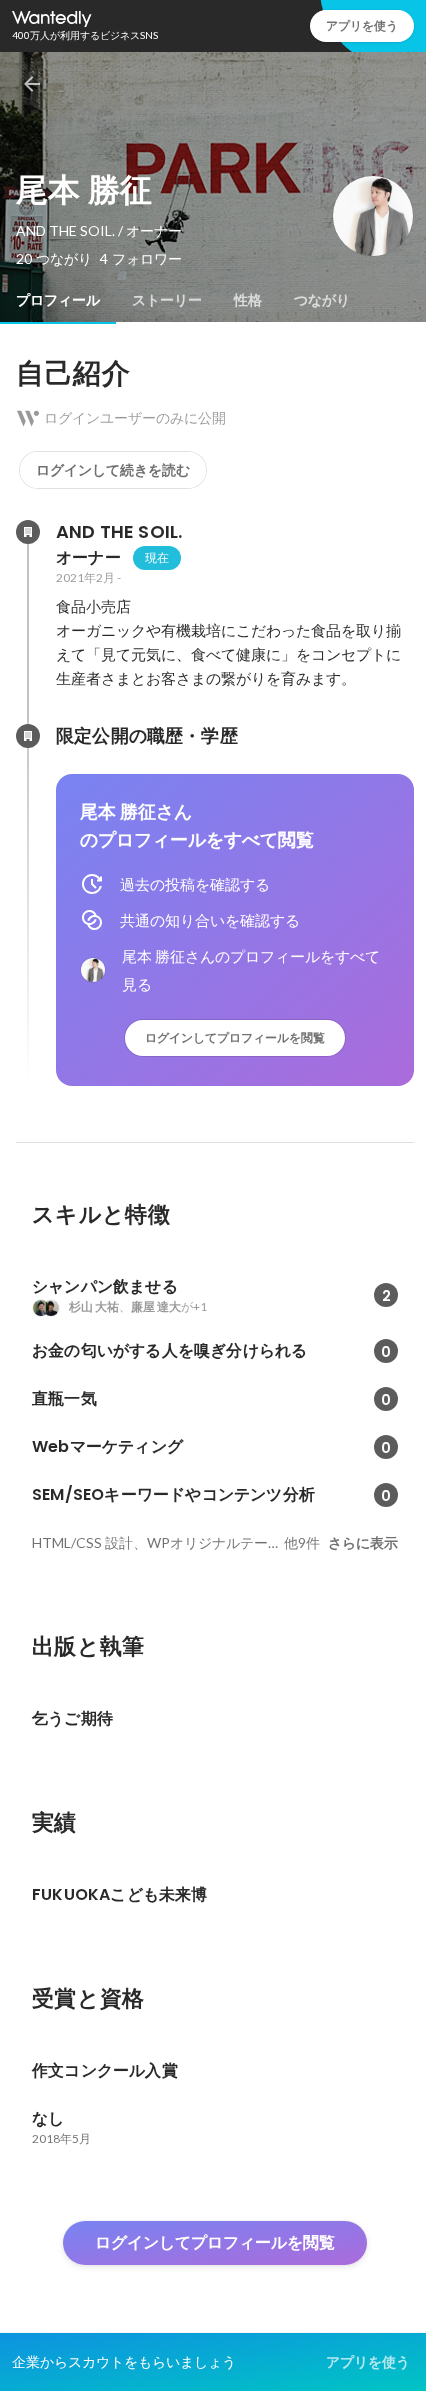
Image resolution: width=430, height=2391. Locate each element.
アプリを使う (362, 25)
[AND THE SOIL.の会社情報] (28, 532)
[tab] (58, 300)
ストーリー (167, 300)
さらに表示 (363, 1543)
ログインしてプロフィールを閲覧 (235, 1037)
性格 (248, 300)
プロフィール (58, 300)
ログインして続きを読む (113, 470)
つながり (322, 300)
